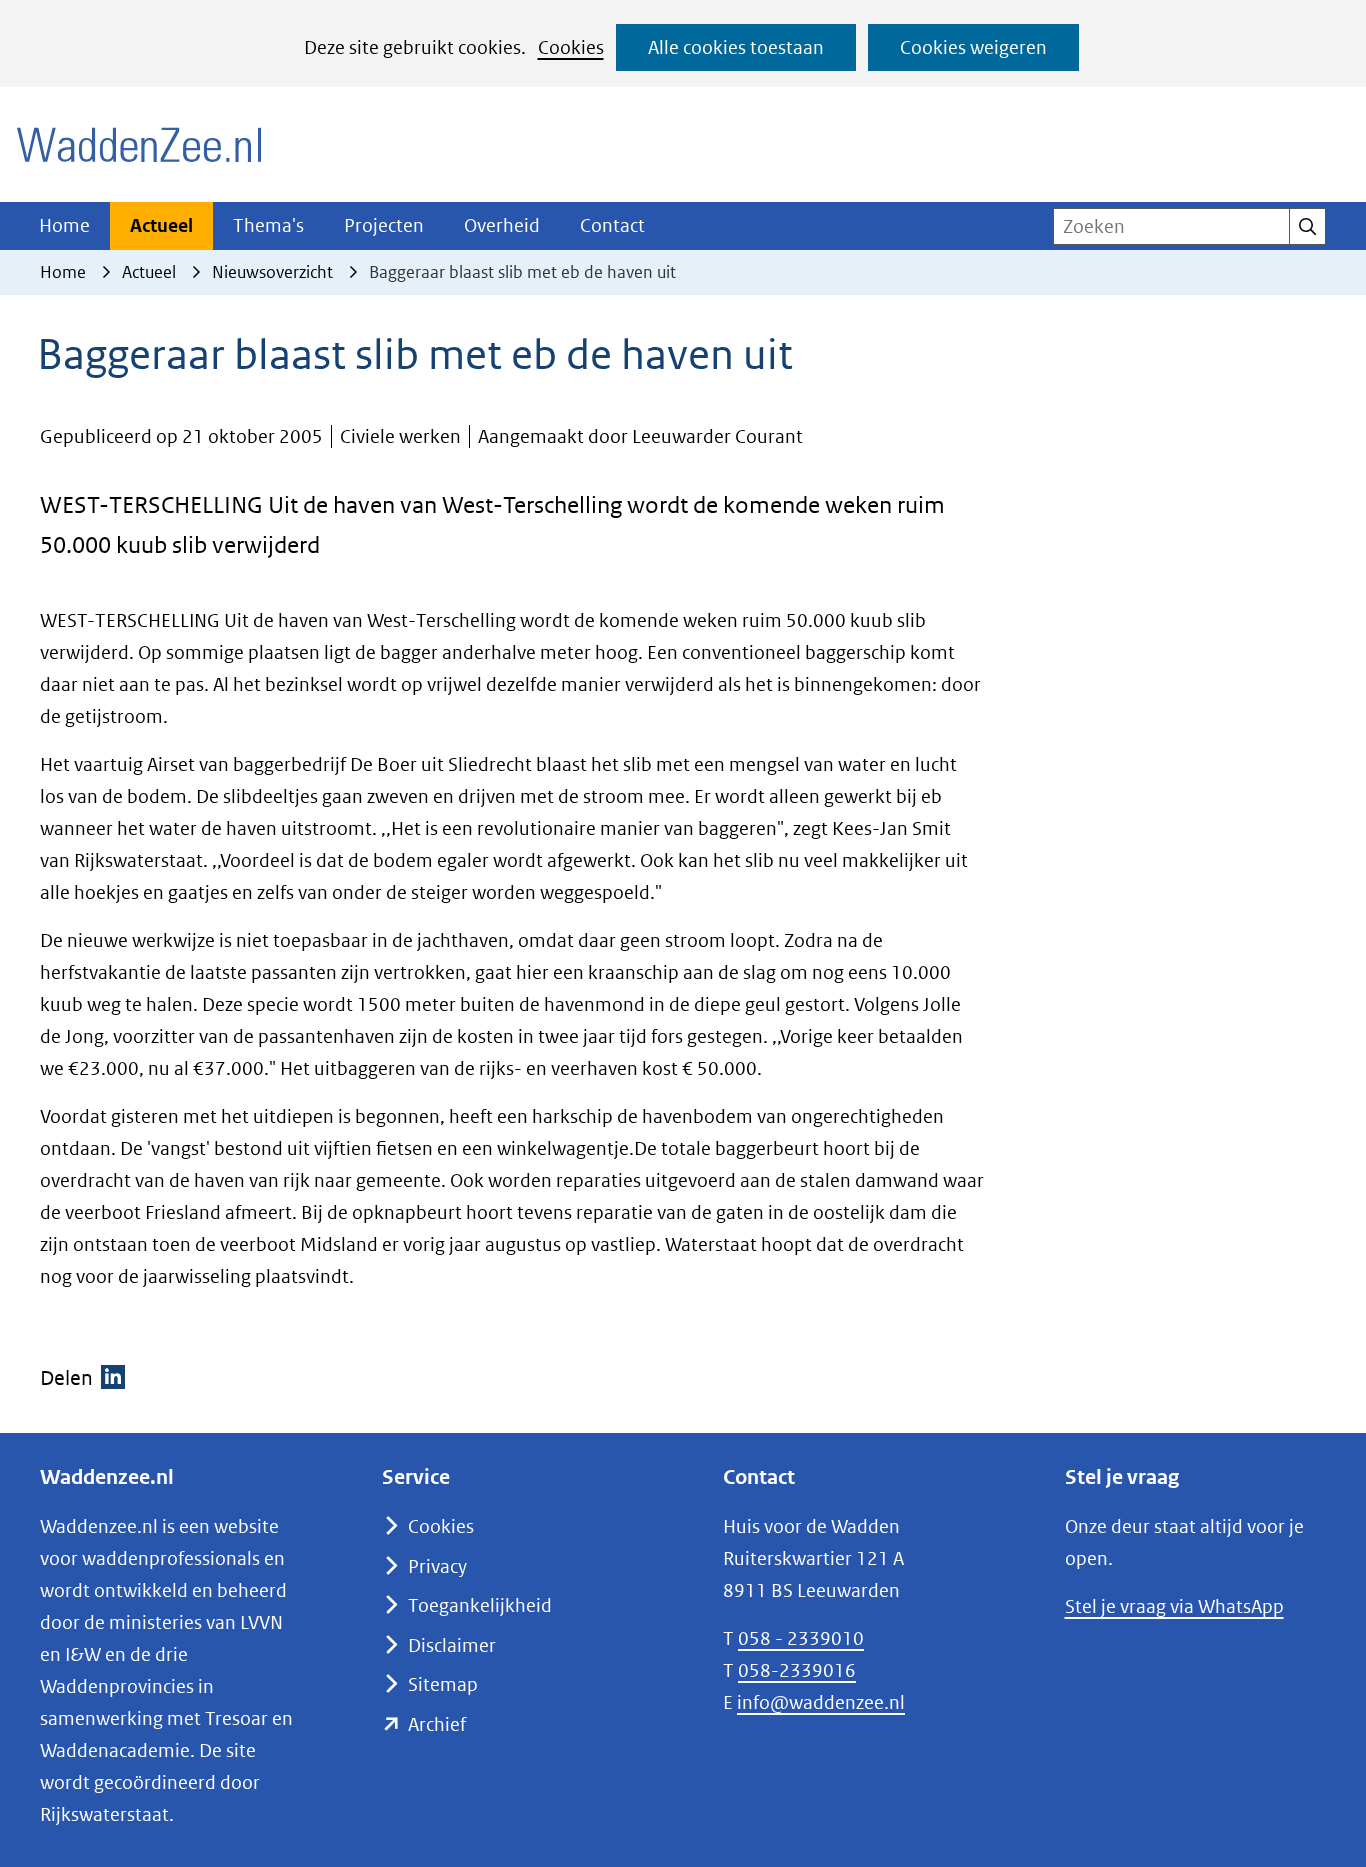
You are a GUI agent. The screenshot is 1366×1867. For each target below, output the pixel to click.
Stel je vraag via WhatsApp (1174, 1606)
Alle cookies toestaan (736, 47)
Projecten (384, 225)
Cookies (571, 47)
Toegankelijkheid (480, 1605)
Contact (612, 225)
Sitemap (443, 1684)
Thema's (268, 225)
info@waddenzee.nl (821, 1702)
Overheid (502, 225)
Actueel (161, 225)
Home (64, 225)
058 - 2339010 (801, 1638)
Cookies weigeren (973, 47)
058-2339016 (797, 1670)
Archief (437, 1724)
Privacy (437, 1566)
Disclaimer (452, 1645)
